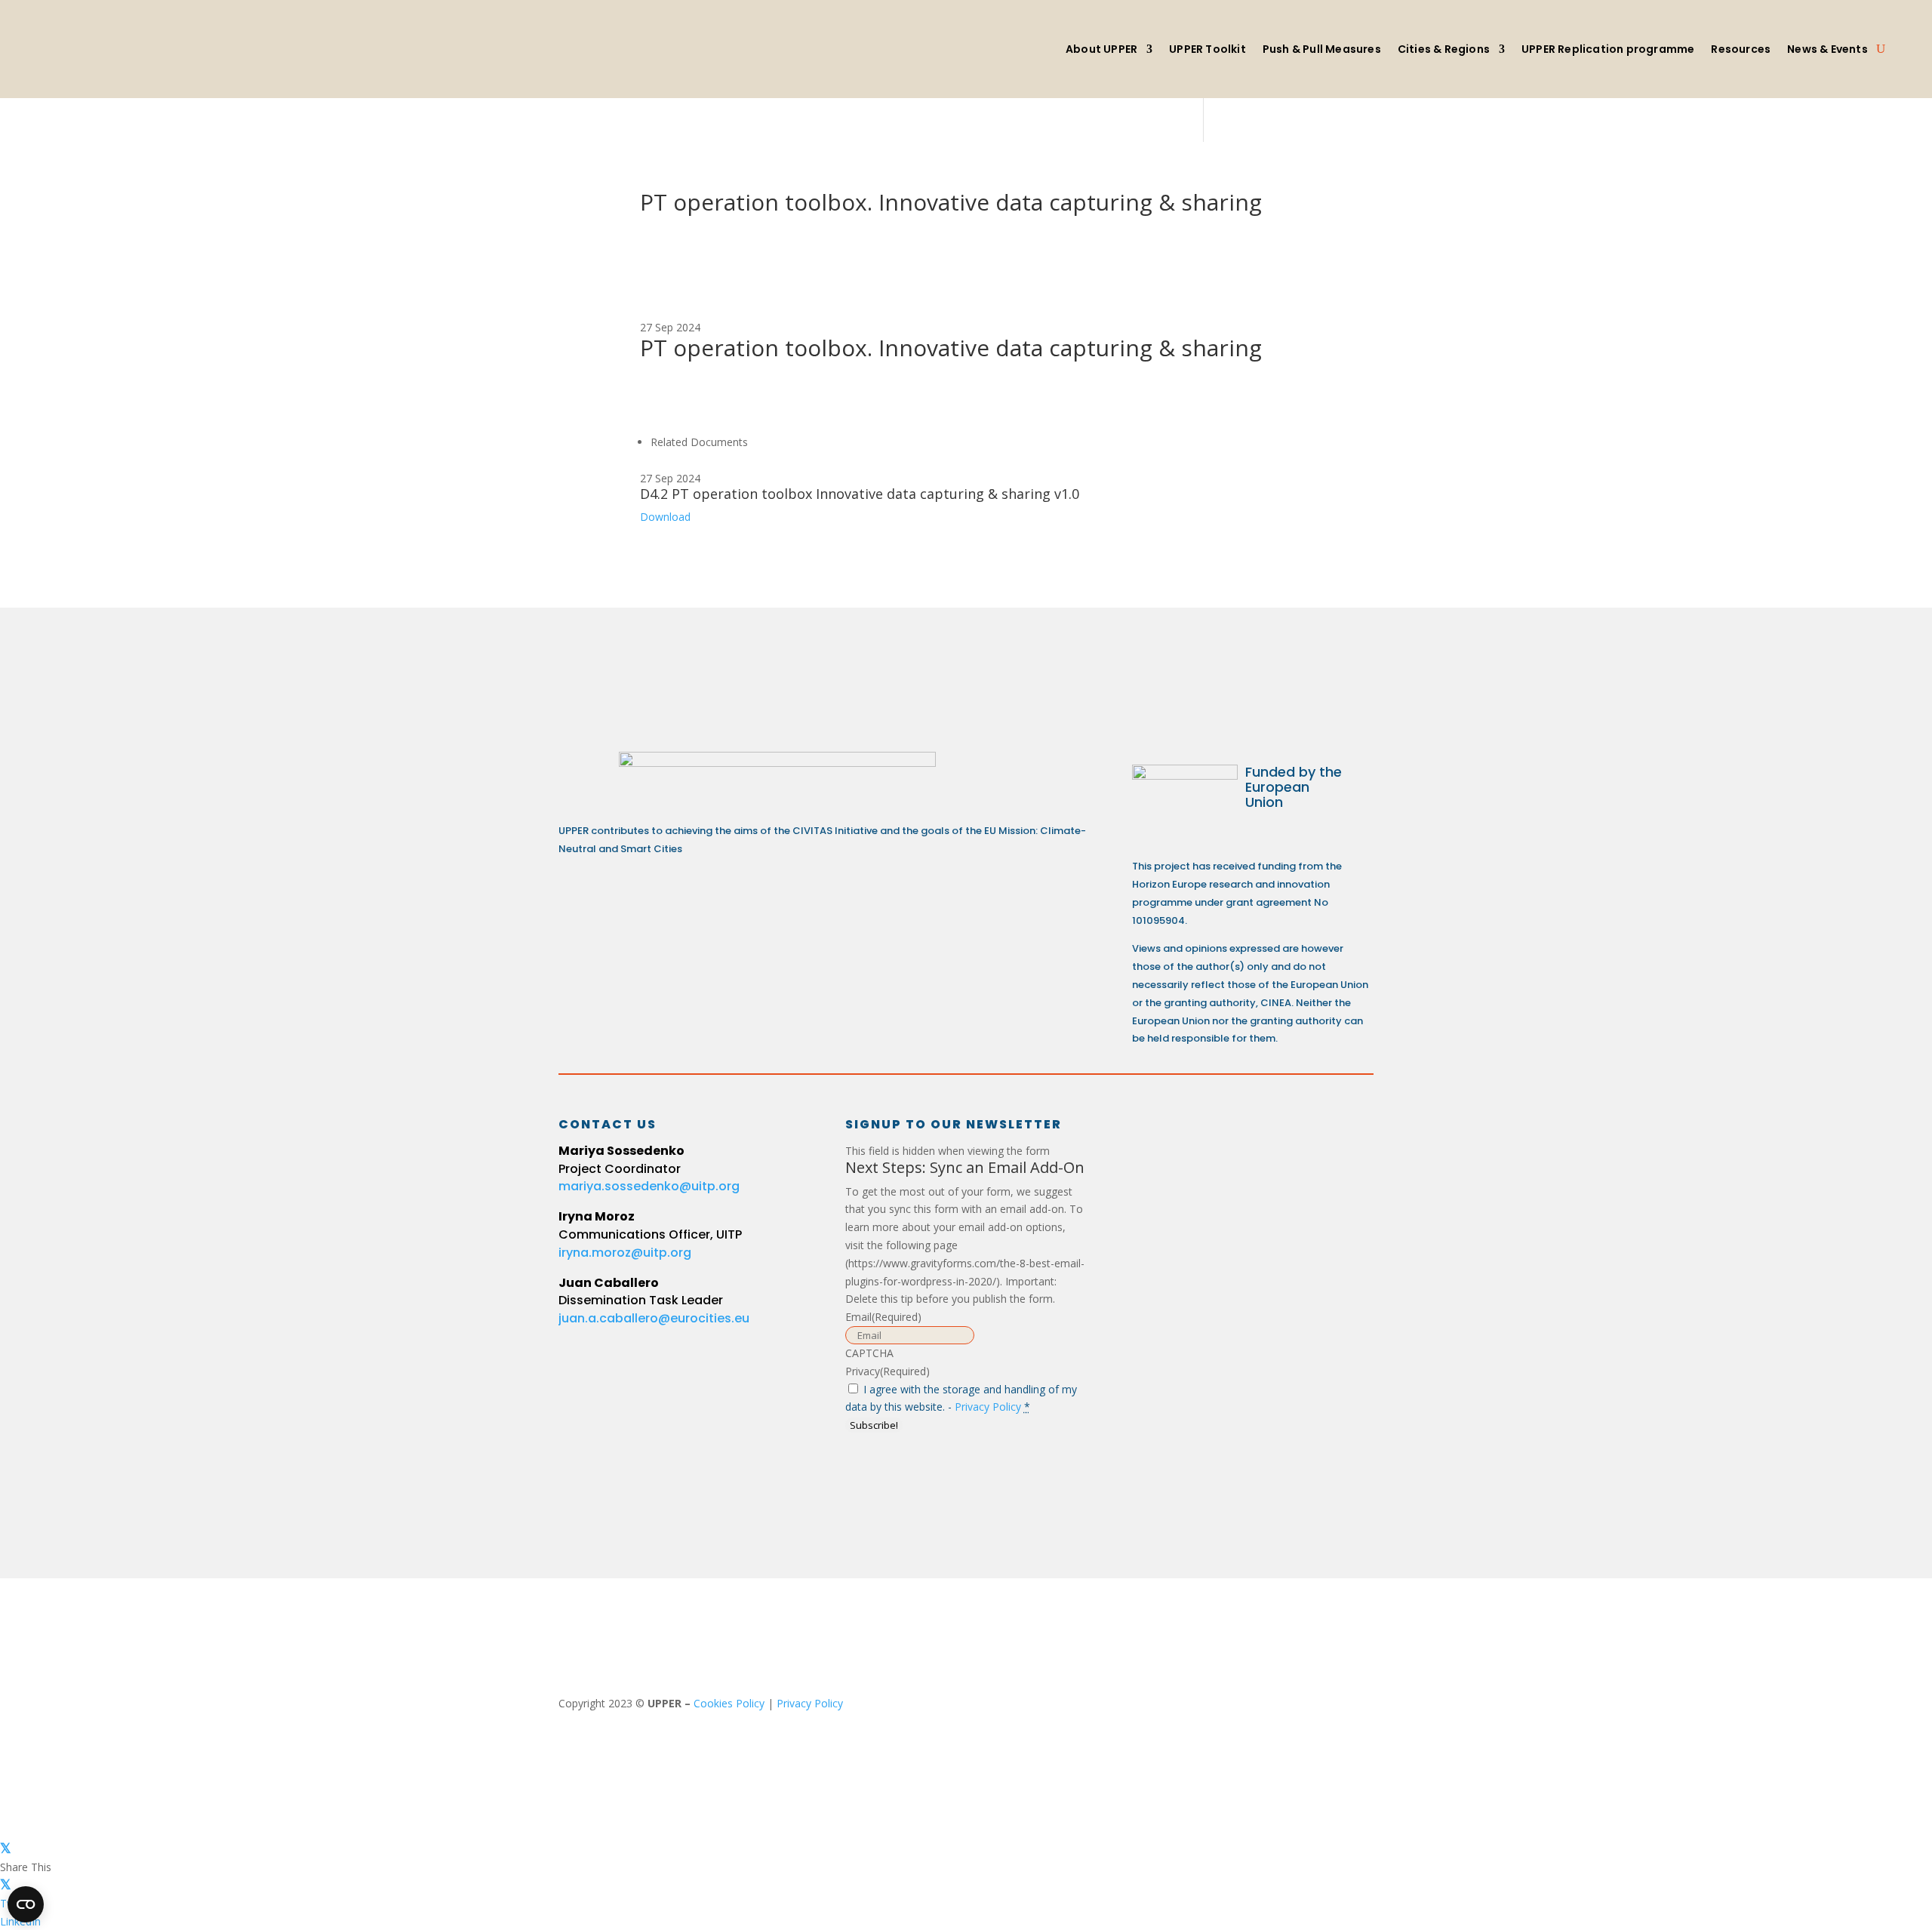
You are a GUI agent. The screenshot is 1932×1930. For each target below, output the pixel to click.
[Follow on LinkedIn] (1156, 1138)
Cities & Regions (1444, 49)
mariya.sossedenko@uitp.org (649, 1186)
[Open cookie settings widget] (26, 1904)
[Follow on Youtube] (1265, 1138)
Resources (1741, 49)
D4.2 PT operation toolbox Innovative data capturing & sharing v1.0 (860, 494)
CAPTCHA (869, 1353)
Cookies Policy (729, 1703)
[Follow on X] (1211, 1138)
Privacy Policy (988, 1407)
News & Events (1827, 49)
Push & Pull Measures (1322, 49)
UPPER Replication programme (1608, 49)
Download (665, 517)
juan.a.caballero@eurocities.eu (654, 1318)
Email (883, 1317)
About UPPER (1101, 49)
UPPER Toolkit (1207, 49)
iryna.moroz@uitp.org (625, 1253)
